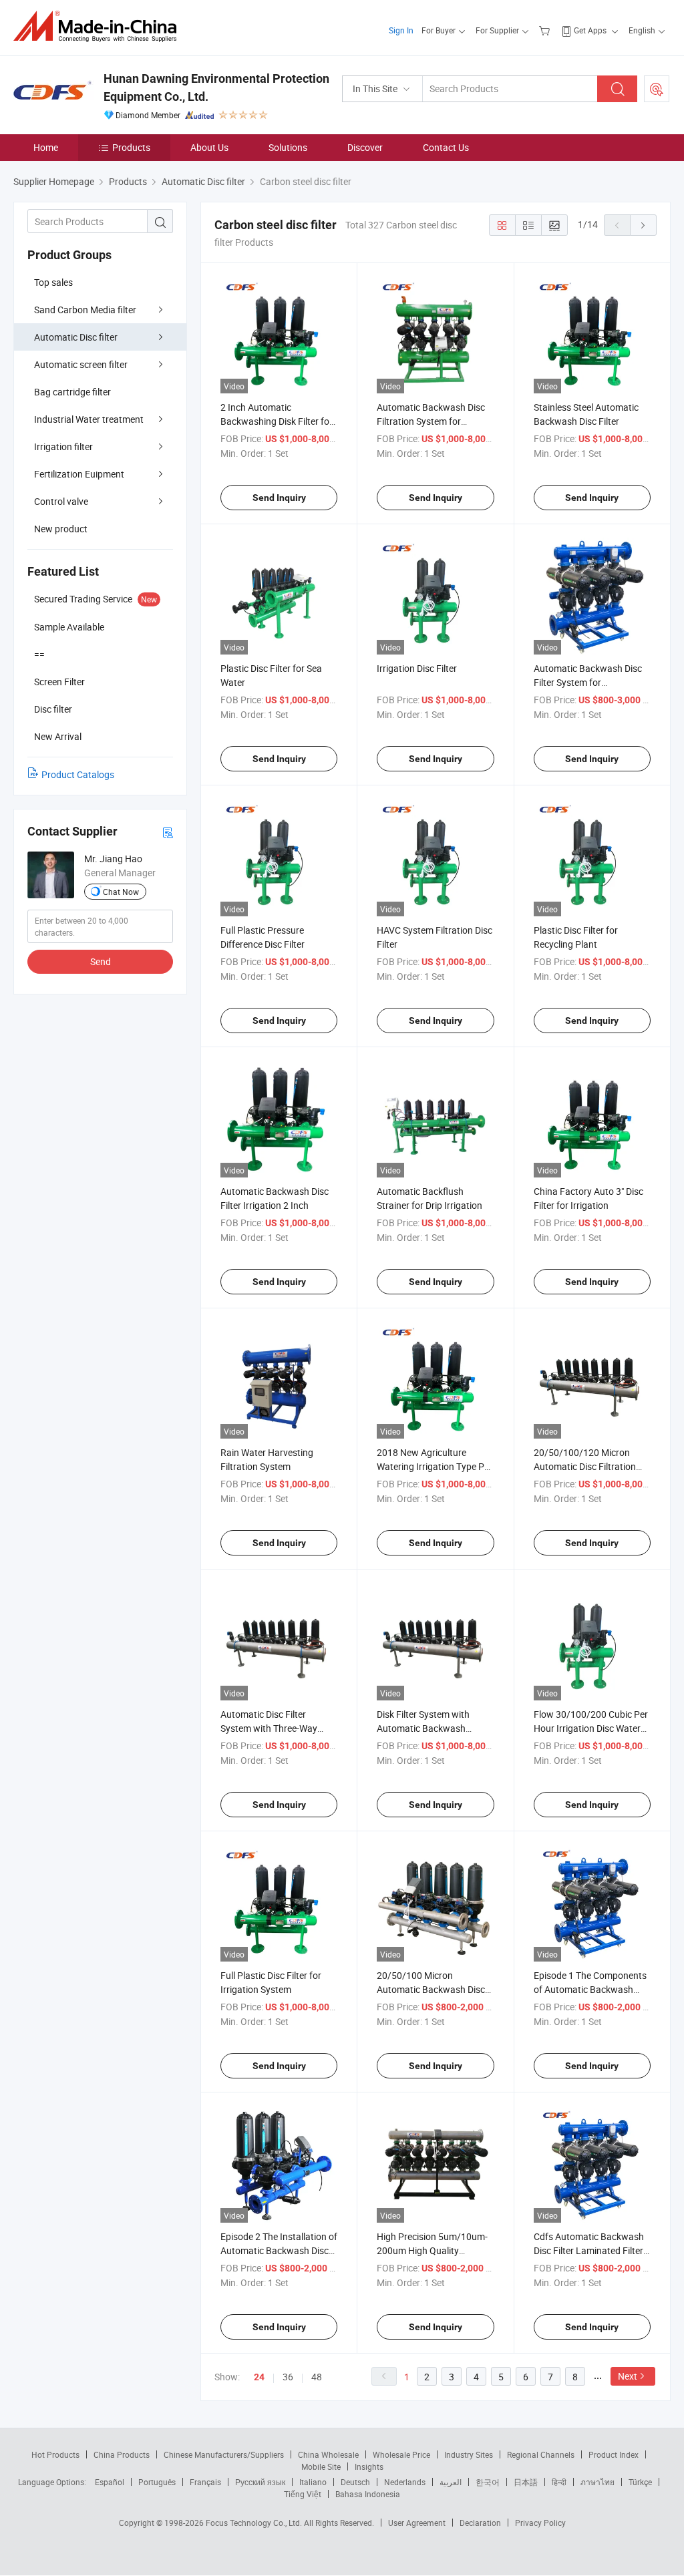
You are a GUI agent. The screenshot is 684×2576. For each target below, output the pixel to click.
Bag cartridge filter (72, 392)
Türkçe (640, 2482)
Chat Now (121, 892)
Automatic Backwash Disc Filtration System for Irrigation (431, 421)
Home (46, 147)
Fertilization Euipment (79, 474)
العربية (451, 2482)
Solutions (288, 147)
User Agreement (417, 2523)
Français (205, 2482)
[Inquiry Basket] (546, 30)
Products (131, 147)
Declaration (480, 2523)
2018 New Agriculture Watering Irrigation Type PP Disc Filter (434, 1466)
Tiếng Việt (303, 2494)
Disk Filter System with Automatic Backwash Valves (423, 1728)
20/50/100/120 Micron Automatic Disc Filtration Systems (585, 1466)
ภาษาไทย (597, 2482)
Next (628, 2376)
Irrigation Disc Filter (417, 668)
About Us (209, 147)
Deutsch (355, 2482)
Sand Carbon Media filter (85, 310)
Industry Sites (469, 2454)
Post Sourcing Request (657, 89)
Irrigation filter (63, 446)
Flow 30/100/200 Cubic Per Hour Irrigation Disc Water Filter (591, 1728)
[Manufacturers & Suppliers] (99, 26)
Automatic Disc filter (76, 337)
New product (61, 529)
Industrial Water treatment (89, 419)
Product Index (614, 2454)
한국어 (488, 2482)
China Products (122, 2454)
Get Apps (590, 30)
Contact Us (446, 147)
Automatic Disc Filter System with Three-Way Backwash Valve (269, 1728)
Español (110, 2482)
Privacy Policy (540, 2523)
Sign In (401, 30)
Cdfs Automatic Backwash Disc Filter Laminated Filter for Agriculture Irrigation (589, 2250)
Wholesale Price (401, 2454)
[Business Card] (168, 832)
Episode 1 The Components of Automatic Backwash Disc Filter (590, 1989)
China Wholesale (328, 2454)
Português (157, 2482)
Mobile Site (321, 2466)
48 (317, 2377)
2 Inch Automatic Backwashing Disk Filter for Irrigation (277, 421)
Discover (365, 147)
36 (288, 2377)
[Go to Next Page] (643, 225)
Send (101, 961)
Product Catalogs (78, 774)
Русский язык (260, 2482)
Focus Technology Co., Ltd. (255, 2523)
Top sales (53, 282)
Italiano (313, 2482)
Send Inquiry (279, 498)
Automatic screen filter (81, 364)
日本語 (526, 2482)
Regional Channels (541, 2454)
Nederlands (405, 2482)
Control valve (61, 501)
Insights (369, 2466)
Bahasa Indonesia (368, 2494)
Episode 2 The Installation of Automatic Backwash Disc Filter (279, 2250)
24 (259, 2377)
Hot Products (55, 2454)
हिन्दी (559, 2482)
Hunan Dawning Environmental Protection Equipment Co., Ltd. (216, 87)
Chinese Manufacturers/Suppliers (224, 2454)
